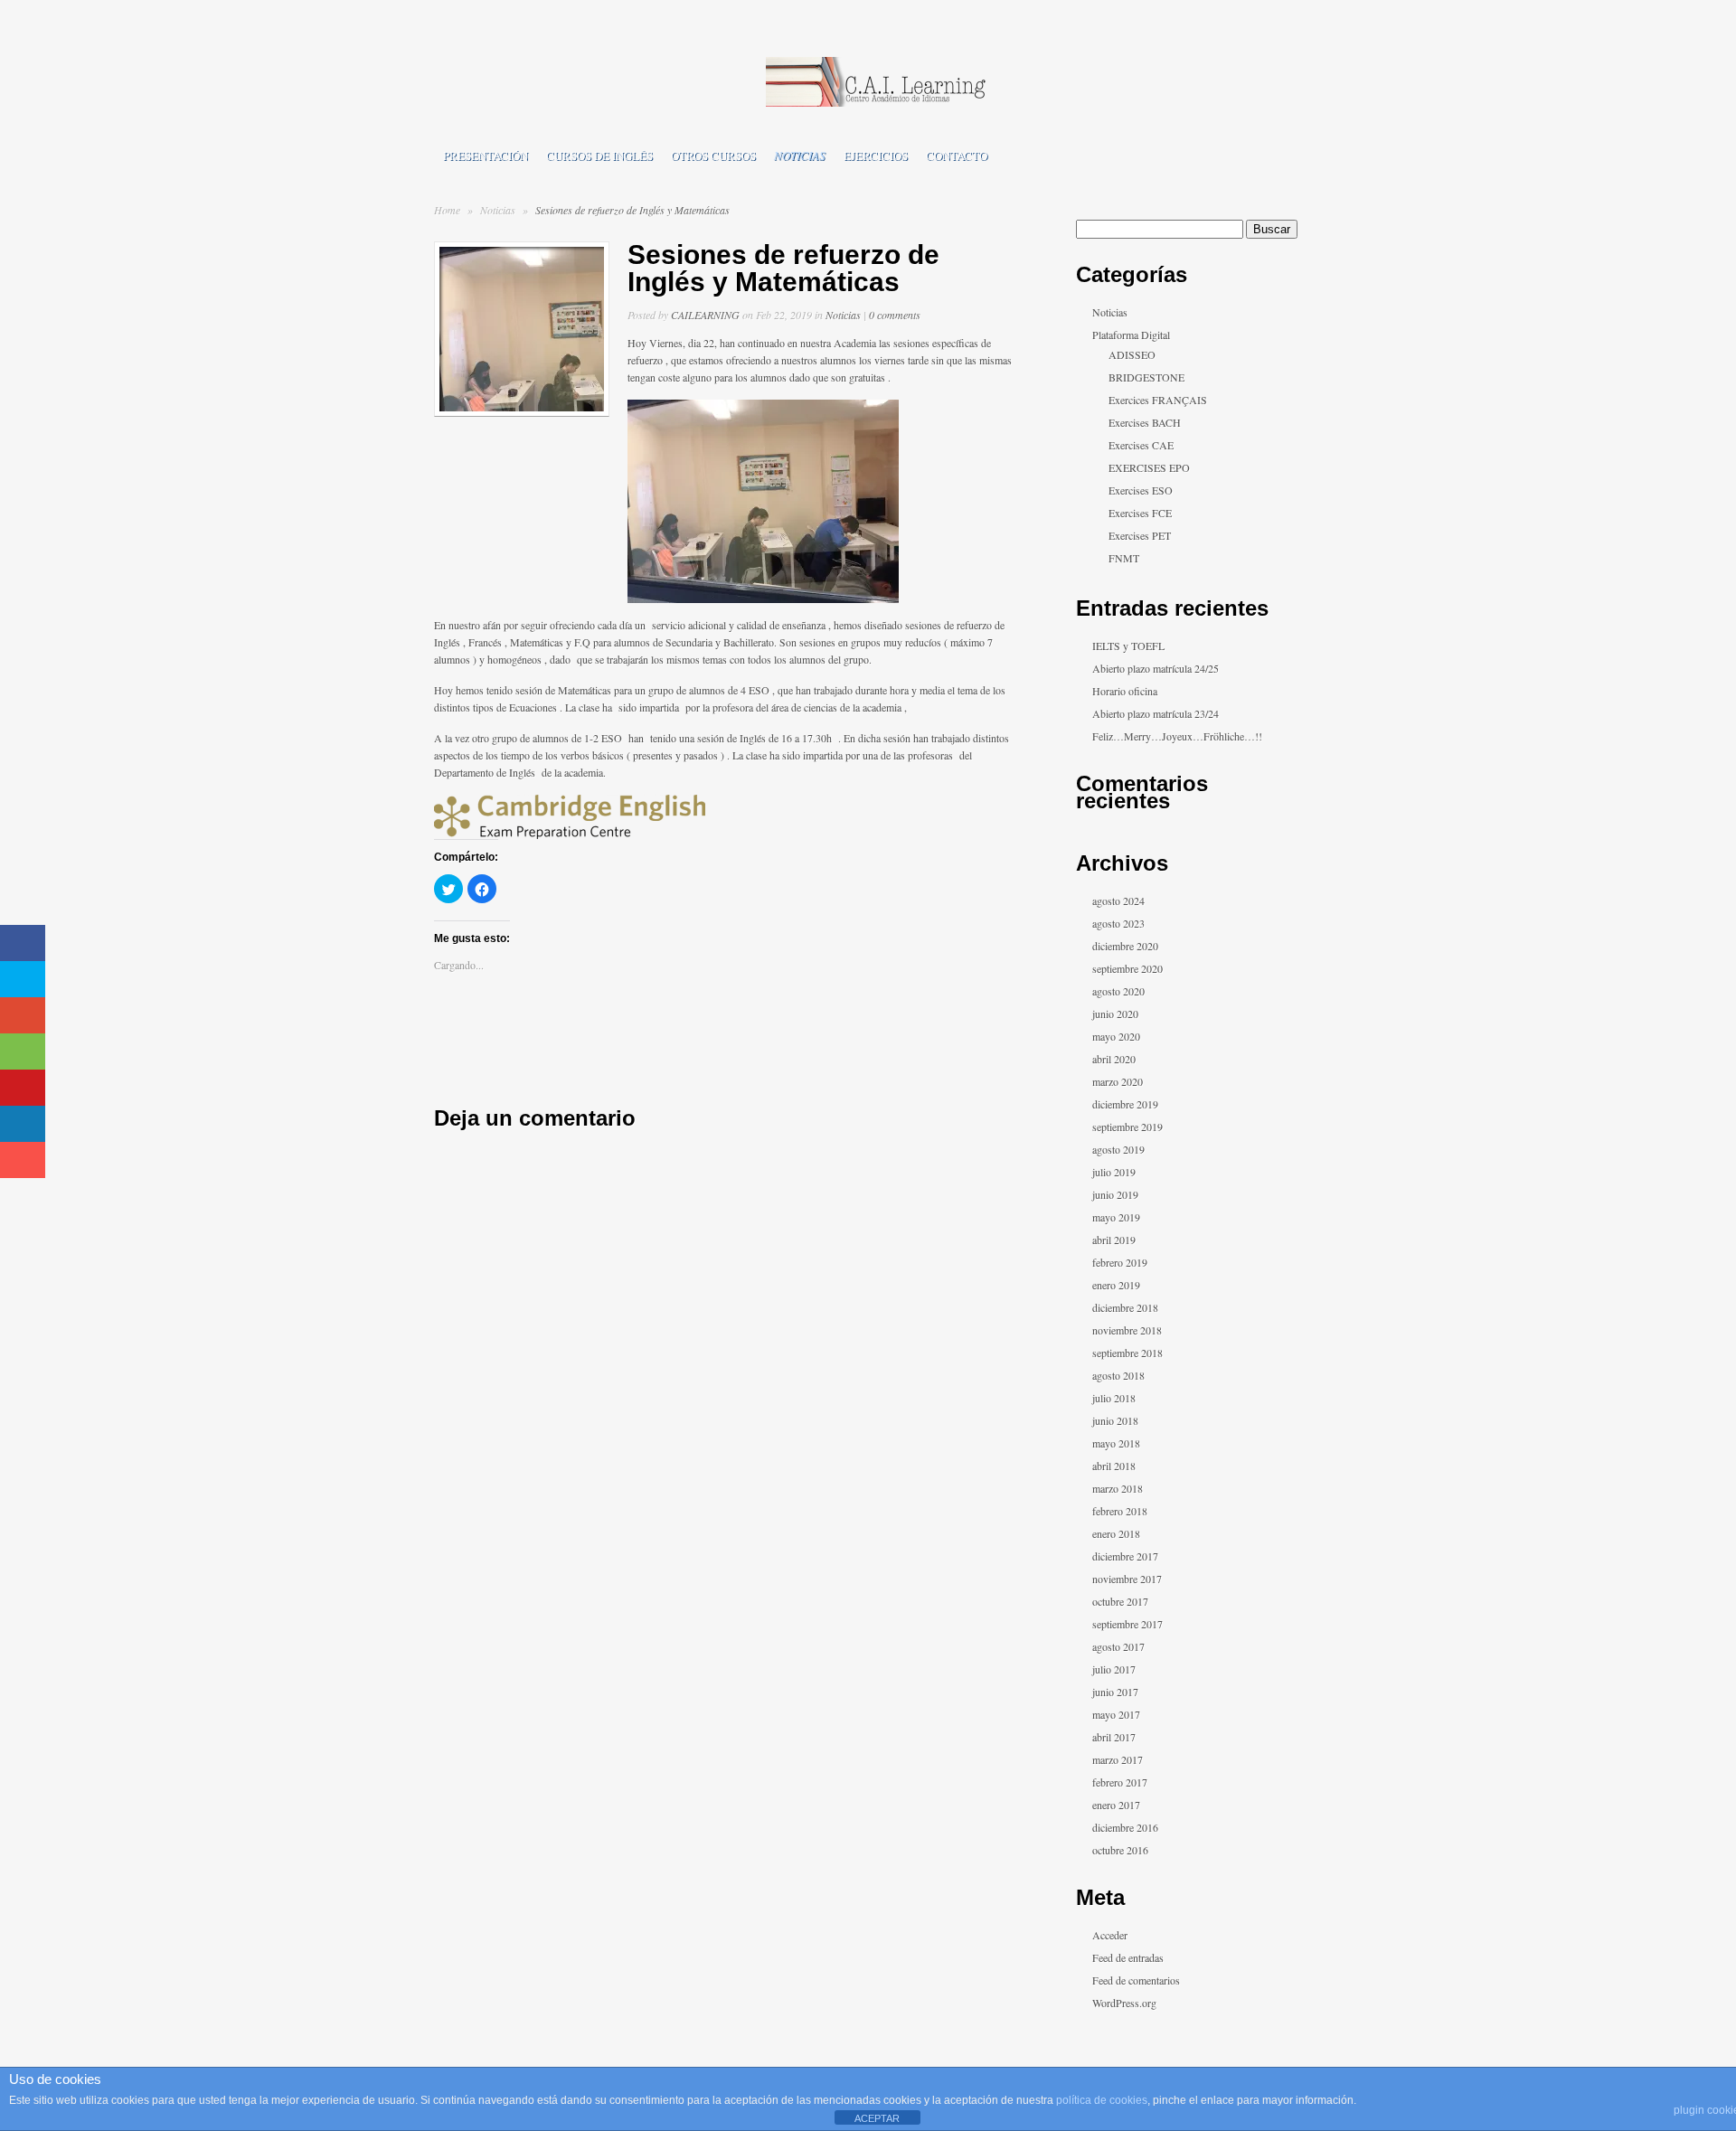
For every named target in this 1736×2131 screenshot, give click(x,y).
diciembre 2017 (1125, 1556)
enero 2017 (1116, 1805)
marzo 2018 (1118, 1488)
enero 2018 (1116, 1533)
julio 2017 (1114, 1669)
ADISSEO (1132, 354)
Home (447, 210)
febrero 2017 (1120, 1782)
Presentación (486, 156)
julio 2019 (1114, 1172)
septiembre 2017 (1127, 1624)
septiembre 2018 (1127, 1353)
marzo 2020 (1118, 1081)
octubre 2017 (1120, 1601)
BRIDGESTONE (1146, 377)
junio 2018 (1115, 1420)
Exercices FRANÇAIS (1158, 400)
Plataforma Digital (1131, 335)
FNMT (1124, 558)
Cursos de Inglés (599, 156)
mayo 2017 (1116, 1714)
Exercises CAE (1141, 445)
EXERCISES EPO (1149, 467)
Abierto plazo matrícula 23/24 (1156, 713)
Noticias (800, 156)
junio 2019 (1115, 1194)
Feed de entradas (1128, 1957)
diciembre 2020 (1125, 946)
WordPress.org (1124, 2003)
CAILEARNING (705, 315)
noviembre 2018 (1127, 1330)
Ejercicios (876, 156)
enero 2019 (1116, 1285)
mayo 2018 (1116, 1443)
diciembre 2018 (1125, 1307)
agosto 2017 (1118, 1646)
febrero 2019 (1120, 1262)
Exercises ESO (1141, 490)
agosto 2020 (1118, 991)
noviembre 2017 (1127, 1579)
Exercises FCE (1140, 513)
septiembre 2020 (1127, 968)
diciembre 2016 (1125, 1827)
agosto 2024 (1118, 900)
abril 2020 (1114, 1059)
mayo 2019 (1116, 1217)
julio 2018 (1114, 1398)
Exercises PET (1140, 535)
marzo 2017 (1118, 1759)
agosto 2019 (1118, 1149)
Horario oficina (1125, 691)
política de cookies (1102, 2100)
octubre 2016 (1120, 1850)
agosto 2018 (1118, 1375)
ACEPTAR (877, 2118)
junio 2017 (1115, 1692)
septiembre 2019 (1127, 1127)
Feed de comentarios (1136, 1980)
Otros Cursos (713, 156)
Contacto (957, 156)
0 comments (895, 315)
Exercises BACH (1145, 422)
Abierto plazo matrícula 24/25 (1156, 668)
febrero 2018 (1120, 1511)
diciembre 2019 (1125, 1104)
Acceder (1110, 1935)
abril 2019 (1114, 1240)
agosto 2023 (1118, 923)
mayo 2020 (1116, 1036)
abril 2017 (1114, 1737)
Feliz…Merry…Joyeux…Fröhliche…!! (1177, 736)
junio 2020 (1115, 1014)
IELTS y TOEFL (1128, 646)
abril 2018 (1114, 1466)
